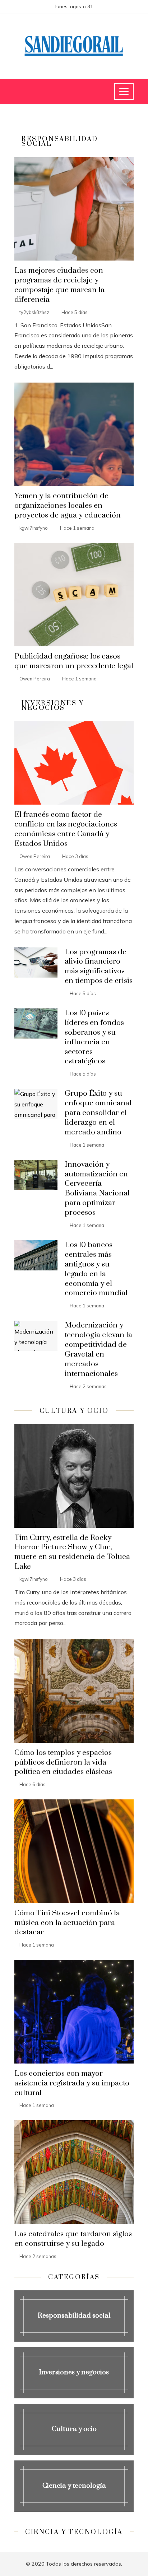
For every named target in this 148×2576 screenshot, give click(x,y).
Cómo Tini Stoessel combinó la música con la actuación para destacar (67, 1923)
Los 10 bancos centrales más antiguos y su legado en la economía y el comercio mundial (96, 1269)
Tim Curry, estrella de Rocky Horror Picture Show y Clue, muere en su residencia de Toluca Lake (72, 1552)
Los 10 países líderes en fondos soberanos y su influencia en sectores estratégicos (94, 1037)
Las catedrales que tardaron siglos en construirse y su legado (73, 2239)
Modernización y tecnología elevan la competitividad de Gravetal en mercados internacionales (98, 1349)
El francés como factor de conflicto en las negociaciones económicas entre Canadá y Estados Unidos (66, 829)
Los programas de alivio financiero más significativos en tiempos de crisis (99, 967)
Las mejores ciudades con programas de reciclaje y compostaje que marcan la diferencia (59, 285)
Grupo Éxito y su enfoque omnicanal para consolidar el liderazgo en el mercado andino (98, 1113)
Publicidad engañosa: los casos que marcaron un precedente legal (74, 661)
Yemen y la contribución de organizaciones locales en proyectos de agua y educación (68, 506)
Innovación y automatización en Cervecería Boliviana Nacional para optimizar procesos (97, 1189)
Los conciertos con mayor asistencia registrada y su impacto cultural (72, 2083)
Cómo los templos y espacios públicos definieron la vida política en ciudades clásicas (63, 1762)
